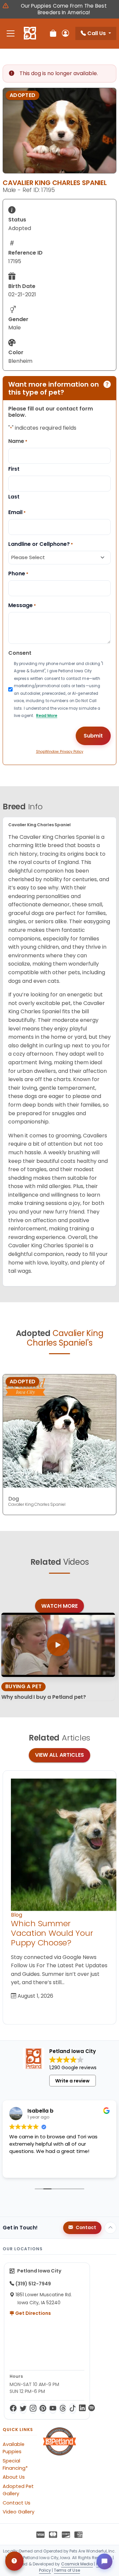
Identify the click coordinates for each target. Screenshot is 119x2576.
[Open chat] (104, 2561)
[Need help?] (14, 2561)
